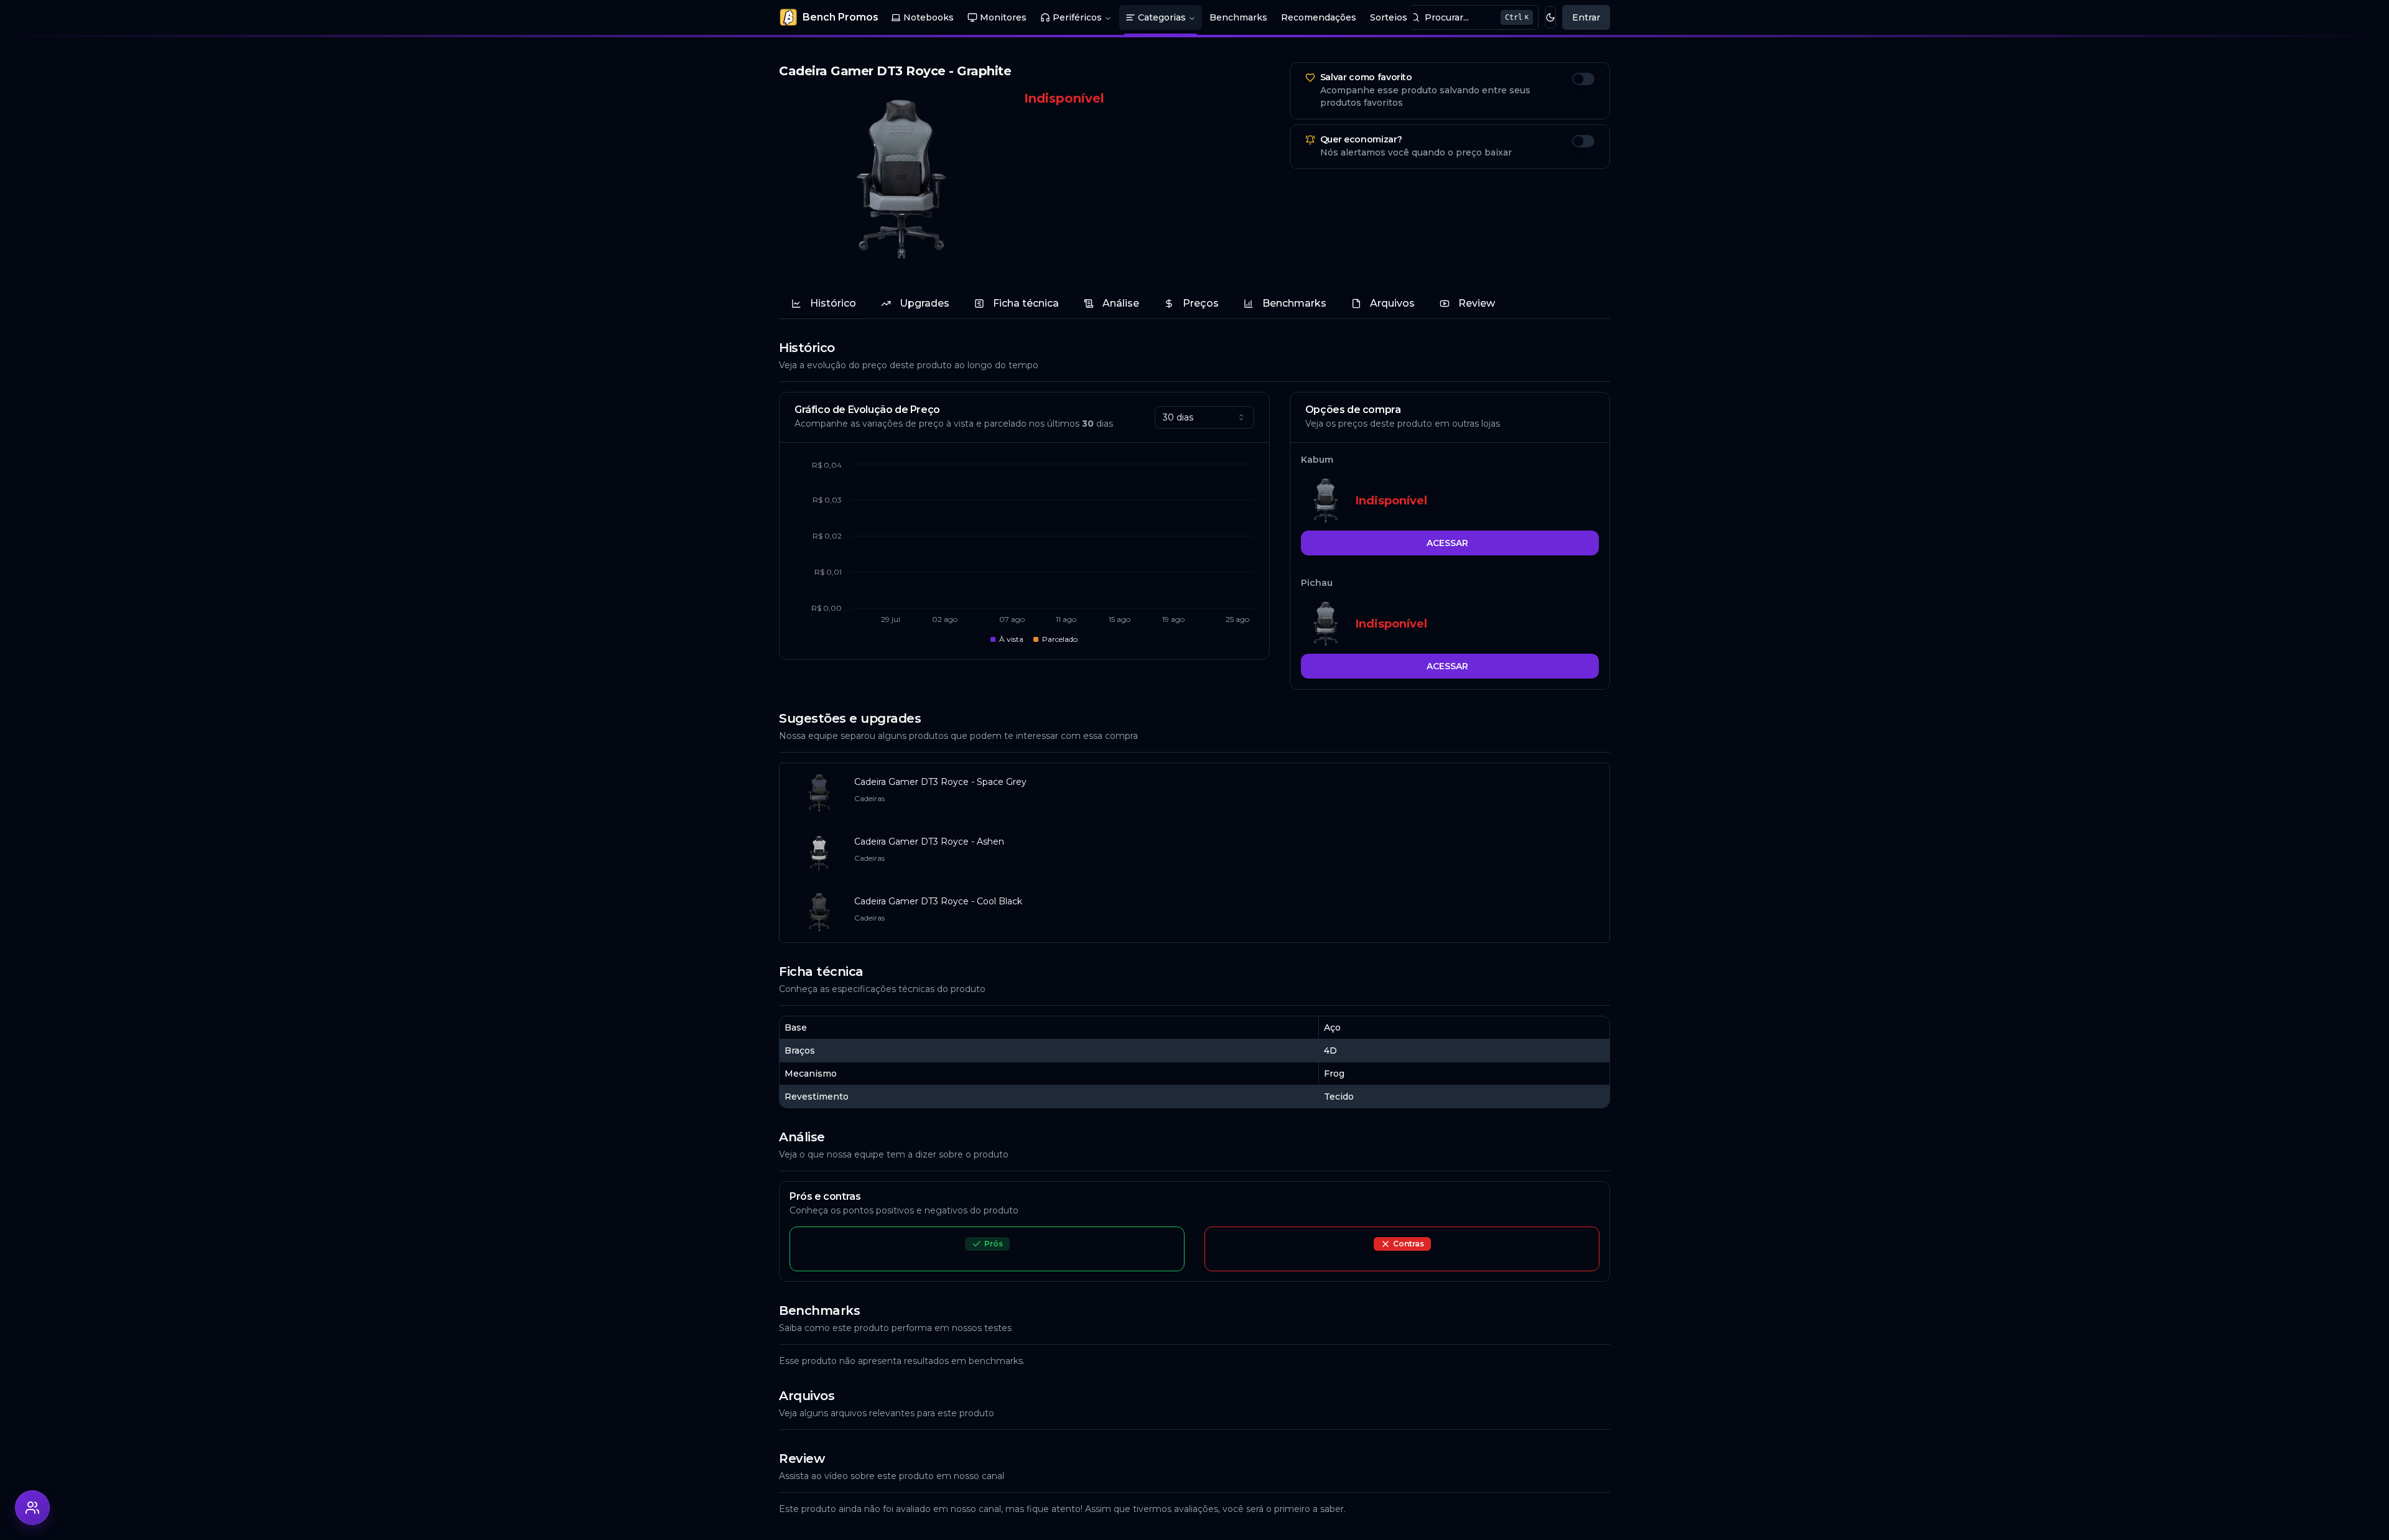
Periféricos (1077, 17)
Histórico (833, 303)
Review (1477, 303)
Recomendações (1319, 17)
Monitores (1003, 17)
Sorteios (1389, 17)
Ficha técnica (1026, 303)
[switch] (1583, 79)
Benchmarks (1238, 17)
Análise (1121, 303)
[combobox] (1204, 417)
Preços (1201, 303)
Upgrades (924, 303)
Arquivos (1392, 303)
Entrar (1586, 17)
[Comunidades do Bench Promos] (32, 1508)
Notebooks (929, 17)
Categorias (1162, 17)
